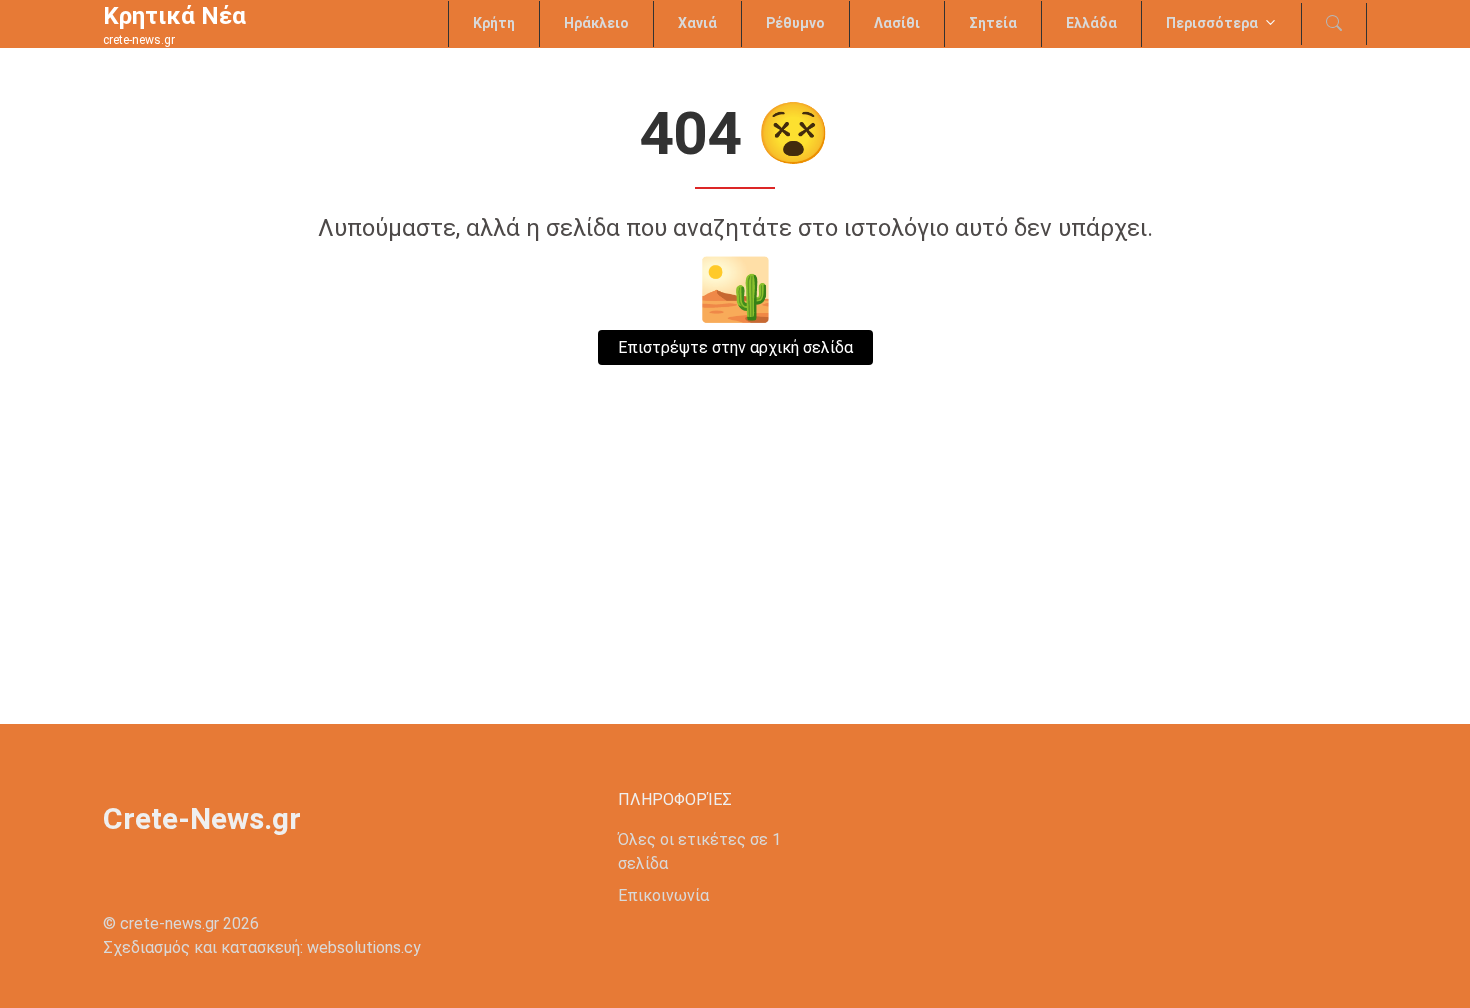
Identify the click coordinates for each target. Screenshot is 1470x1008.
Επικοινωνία (663, 895)
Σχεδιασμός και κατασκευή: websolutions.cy (262, 947)
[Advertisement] (735, 574)
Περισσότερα (1212, 23)
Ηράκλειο (596, 23)
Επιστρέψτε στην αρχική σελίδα (735, 347)
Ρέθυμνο (795, 23)
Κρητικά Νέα (174, 16)
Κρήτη (494, 23)
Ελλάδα (1091, 23)
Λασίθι (897, 23)
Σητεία (993, 23)
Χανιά (697, 23)
